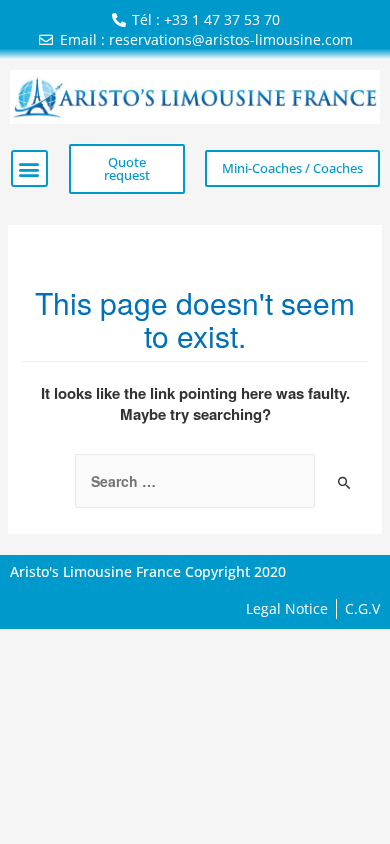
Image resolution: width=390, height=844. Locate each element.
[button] (29, 168)
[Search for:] (195, 481)
